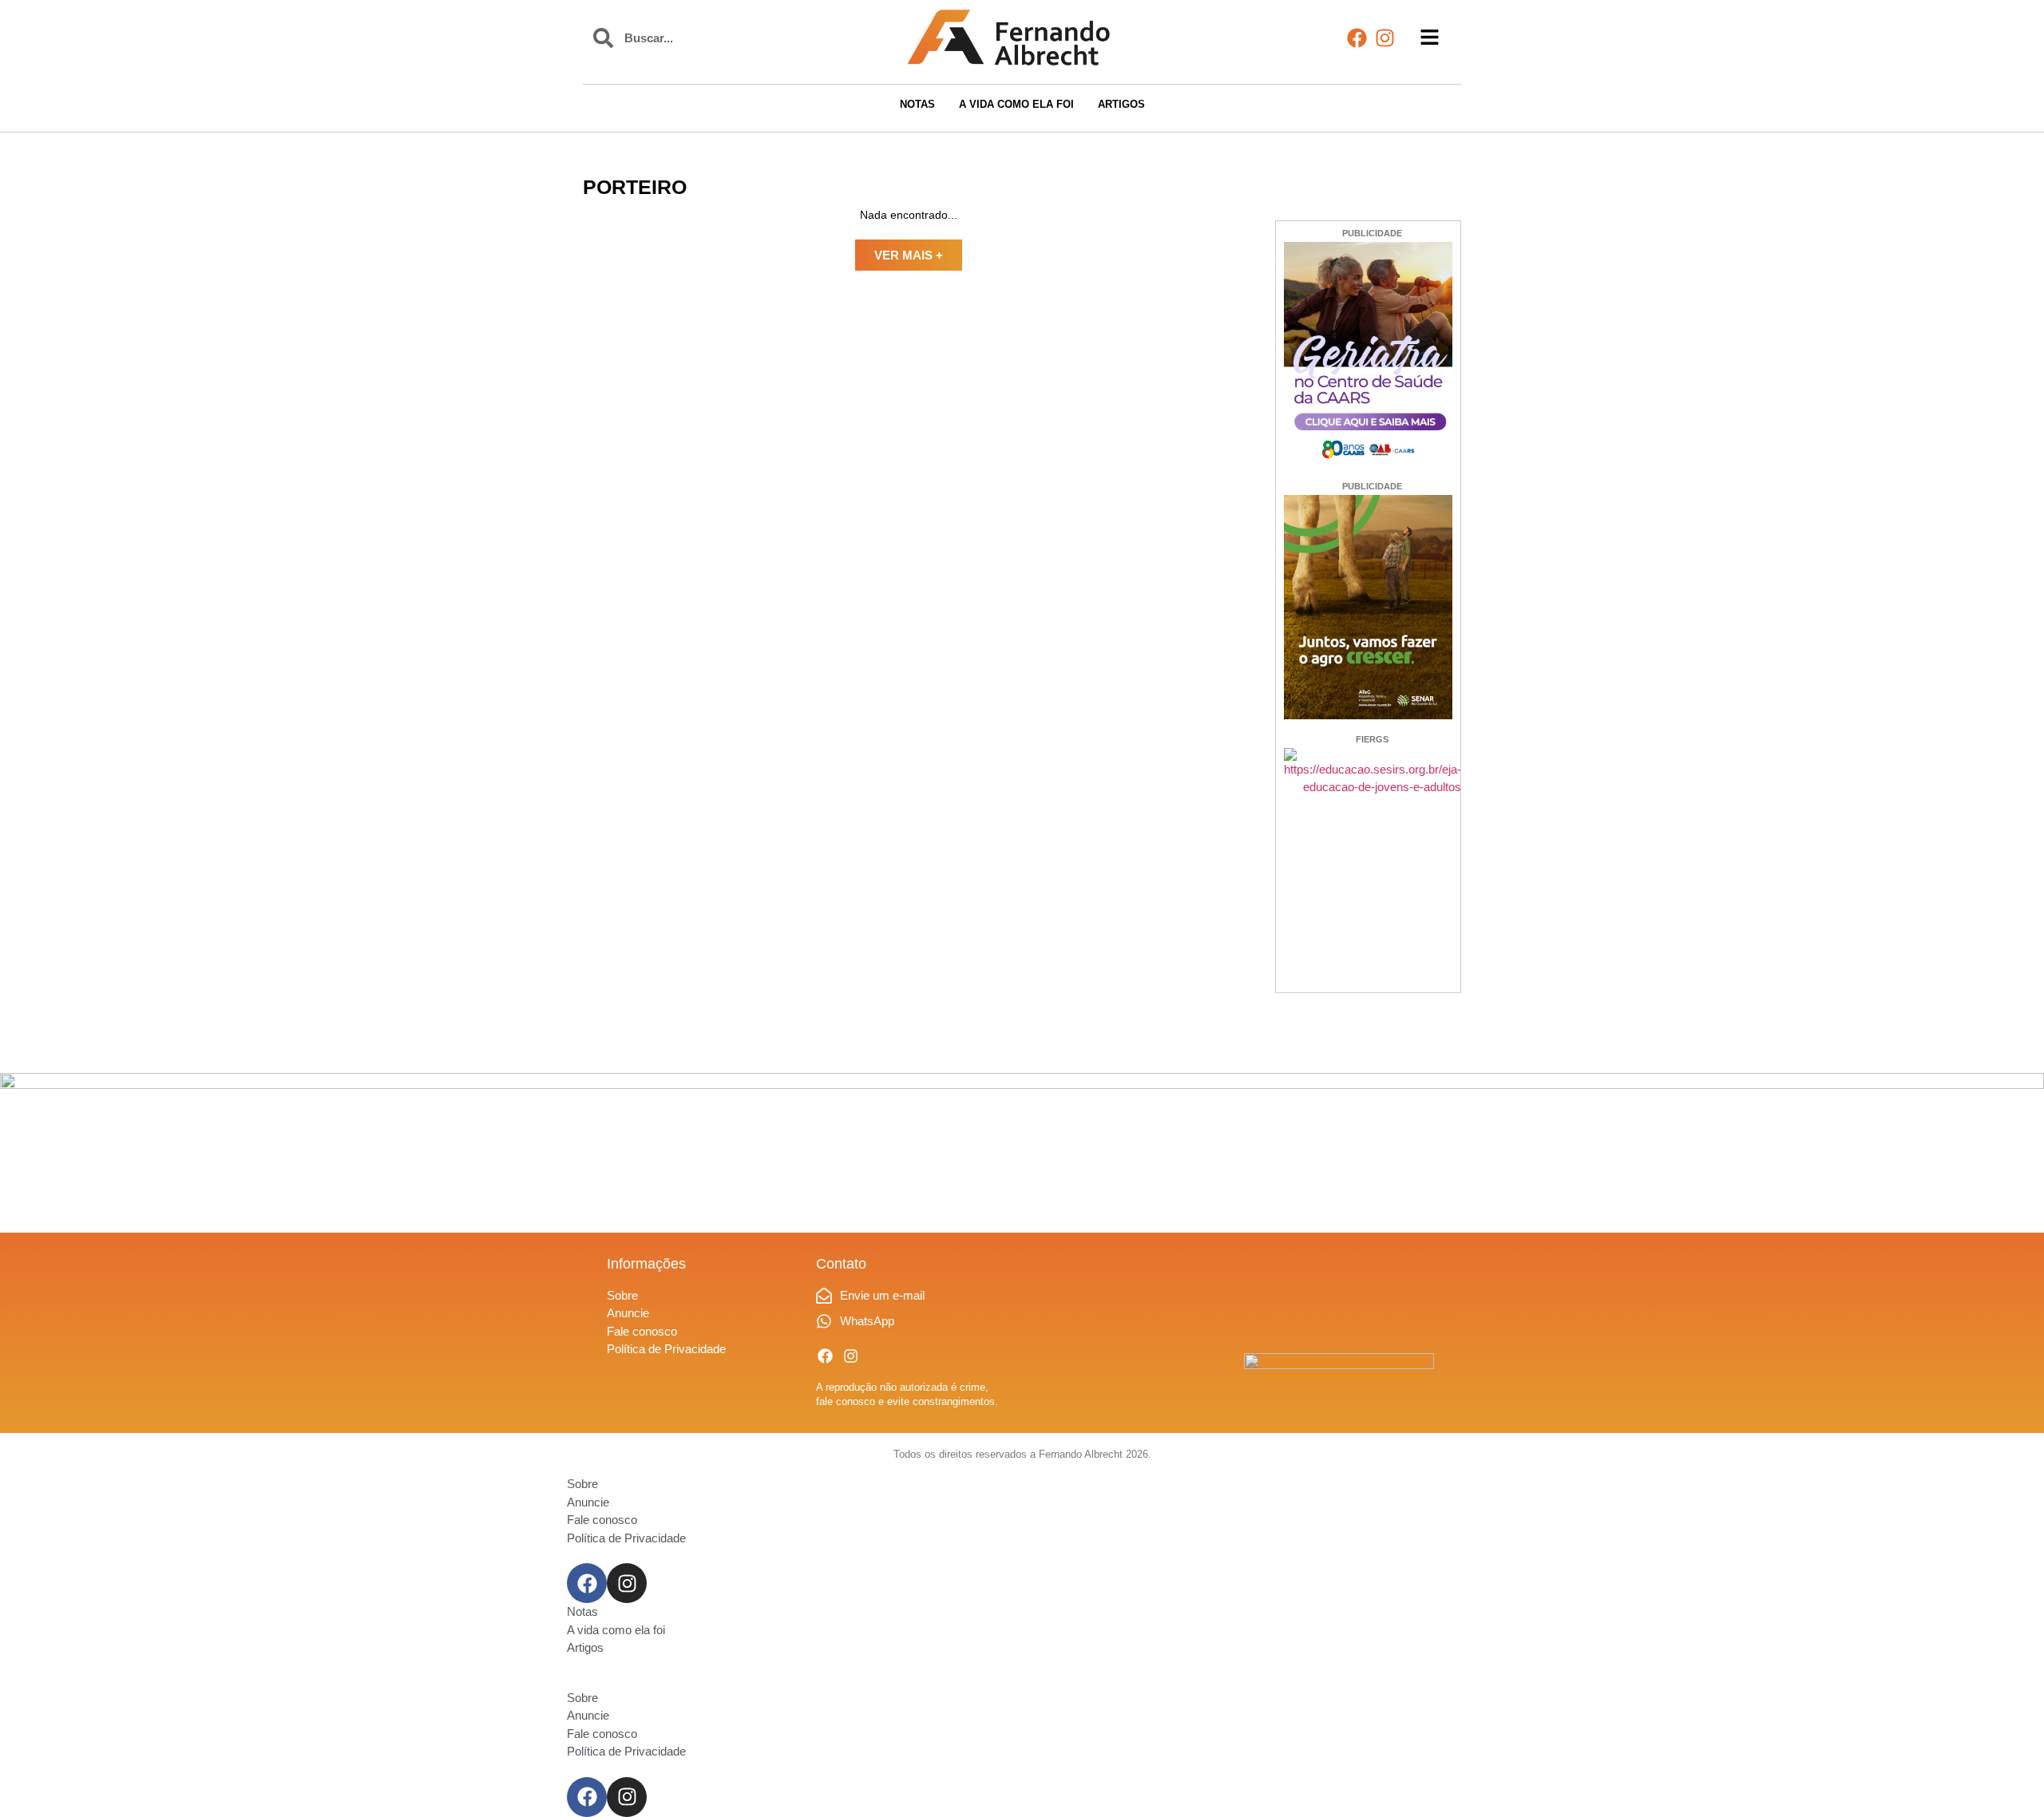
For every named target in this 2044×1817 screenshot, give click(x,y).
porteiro (635, 187)
